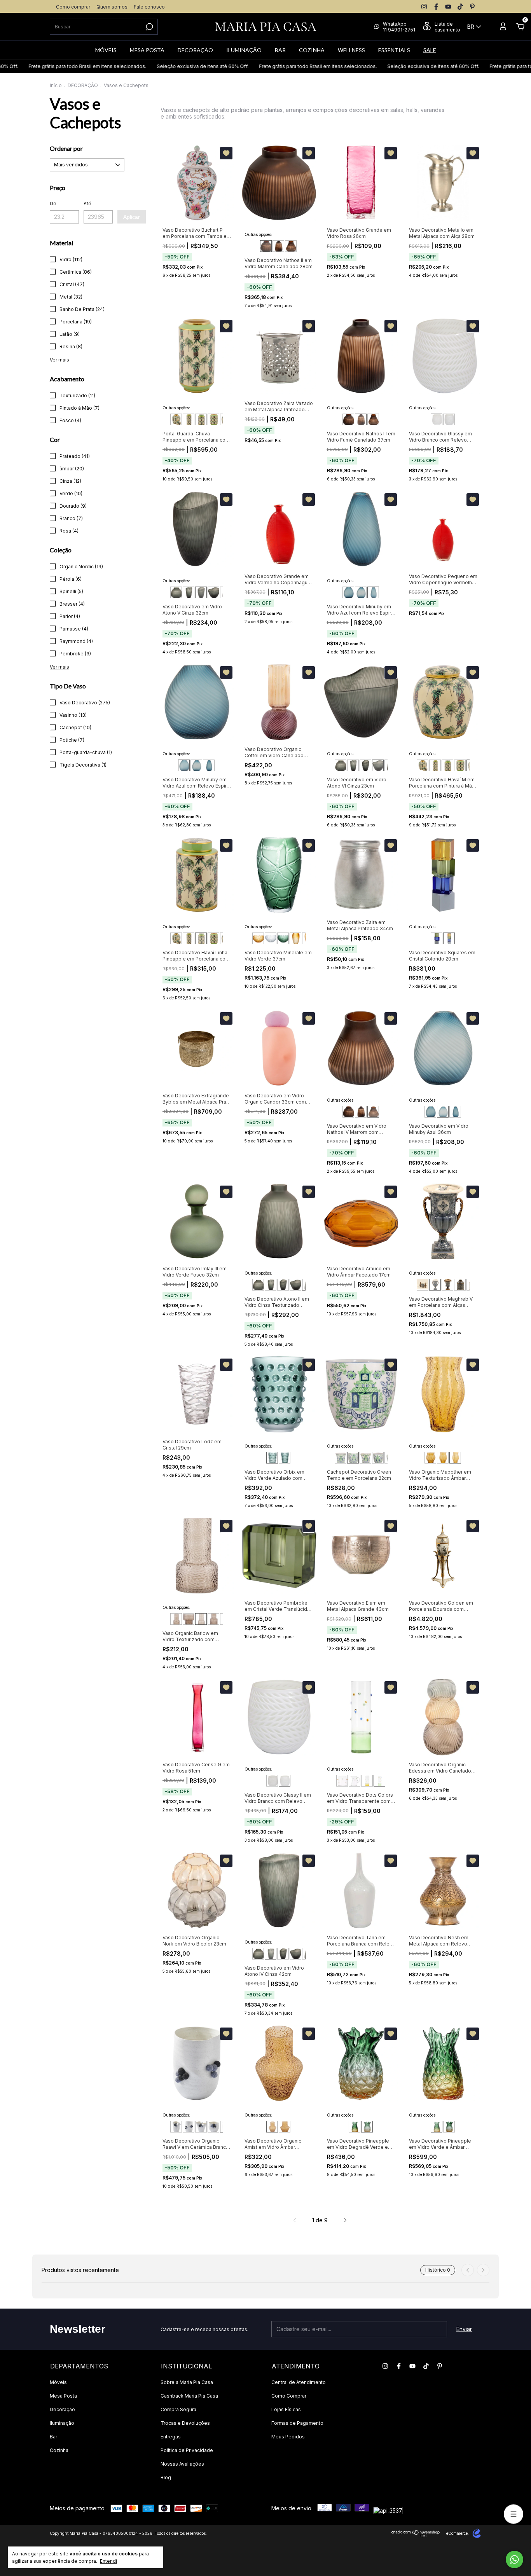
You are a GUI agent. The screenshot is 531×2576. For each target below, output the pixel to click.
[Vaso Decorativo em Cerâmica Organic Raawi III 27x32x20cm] (201, 2127)
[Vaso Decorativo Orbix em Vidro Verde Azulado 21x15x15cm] (272, 1458)
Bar (53, 2437)
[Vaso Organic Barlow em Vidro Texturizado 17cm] (189, 1619)
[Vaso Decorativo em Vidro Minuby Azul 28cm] (348, 592)
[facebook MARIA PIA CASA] (436, 7)
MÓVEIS (106, 50)
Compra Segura (178, 2409)
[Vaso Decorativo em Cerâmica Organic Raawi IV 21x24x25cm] (213, 2127)
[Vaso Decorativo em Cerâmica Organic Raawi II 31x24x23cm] (189, 2127)
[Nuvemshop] (416, 2535)
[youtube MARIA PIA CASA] (448, 7)
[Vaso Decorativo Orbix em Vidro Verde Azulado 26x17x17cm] (285, 1458)
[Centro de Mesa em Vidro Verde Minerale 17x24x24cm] (283, 938)
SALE (430, 50)
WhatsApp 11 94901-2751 (399, 27)
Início (56, 85)
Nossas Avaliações (182, 2464)
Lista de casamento (447, 27)
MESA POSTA (147, 50)
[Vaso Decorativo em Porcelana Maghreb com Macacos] (423, 1285)
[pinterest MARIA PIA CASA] (472, 7)
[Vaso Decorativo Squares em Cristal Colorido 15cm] (437, 938)
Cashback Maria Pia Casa (189, 2396)
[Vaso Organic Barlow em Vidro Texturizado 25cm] (201, 1619)
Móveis (58, 2382)
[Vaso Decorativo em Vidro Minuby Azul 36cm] (361, 592)
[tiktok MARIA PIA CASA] (460, 7)
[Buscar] (149, 27)
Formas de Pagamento (297, 2423)
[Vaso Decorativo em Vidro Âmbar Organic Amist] (272, 2127)
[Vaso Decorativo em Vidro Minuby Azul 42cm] (373, 592)
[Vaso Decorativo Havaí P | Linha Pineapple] (176, 419)
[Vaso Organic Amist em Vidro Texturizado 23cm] (285, 2127)
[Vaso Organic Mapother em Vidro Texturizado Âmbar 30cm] (455, 1458)
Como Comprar (289, 2396)
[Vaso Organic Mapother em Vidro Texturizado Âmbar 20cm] (430, 1458)
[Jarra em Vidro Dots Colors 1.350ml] (355, 1781)
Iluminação (62, 2423)
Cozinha (59, 2450)
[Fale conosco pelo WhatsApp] (514, 2559)
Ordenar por (66, 148)
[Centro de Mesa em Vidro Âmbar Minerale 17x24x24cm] (258, 938)
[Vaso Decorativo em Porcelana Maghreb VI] (447, 1285)
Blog (166, 2477)
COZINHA (312, 50)
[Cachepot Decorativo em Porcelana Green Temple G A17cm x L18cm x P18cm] (341, 1458)
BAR (280, 50)
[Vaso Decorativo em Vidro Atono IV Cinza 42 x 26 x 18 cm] (189, 592)
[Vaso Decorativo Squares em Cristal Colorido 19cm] (449, 938)
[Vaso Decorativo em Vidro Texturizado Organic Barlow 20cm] (176, 1619)
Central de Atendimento (299, 2382)
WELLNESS (351, 50)
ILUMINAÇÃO (244, 50)
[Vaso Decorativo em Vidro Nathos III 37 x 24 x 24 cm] (278, 246)
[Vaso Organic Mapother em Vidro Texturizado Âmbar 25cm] (443, 1458)
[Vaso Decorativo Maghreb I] (460, 1285)
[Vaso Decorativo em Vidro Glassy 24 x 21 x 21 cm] (437, 419)
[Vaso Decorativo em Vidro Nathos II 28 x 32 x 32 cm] (266, 246)
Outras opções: (258, 234)
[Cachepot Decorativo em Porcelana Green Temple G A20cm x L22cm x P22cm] (353, 1458)
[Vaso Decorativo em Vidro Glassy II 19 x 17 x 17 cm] (449, 419)
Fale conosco (149, 7)
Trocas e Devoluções (185, 2423)
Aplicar (132, 217)
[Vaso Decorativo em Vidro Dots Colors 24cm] (379, 1781)
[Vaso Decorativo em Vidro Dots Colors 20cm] (367, 1781)
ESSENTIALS (394, 50)
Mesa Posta (63, 2396)
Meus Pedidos (288, 2437)
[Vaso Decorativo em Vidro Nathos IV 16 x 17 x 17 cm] (291, 246)
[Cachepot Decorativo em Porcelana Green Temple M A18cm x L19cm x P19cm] (378, 1458)
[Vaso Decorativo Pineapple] (355, 2127)
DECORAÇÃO (195, 50)
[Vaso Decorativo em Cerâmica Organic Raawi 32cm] (176, 2127)
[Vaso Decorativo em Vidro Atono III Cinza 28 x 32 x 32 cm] (176, 592)
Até (87, 203)
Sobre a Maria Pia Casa (187, 2382)
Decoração (62, 2409)
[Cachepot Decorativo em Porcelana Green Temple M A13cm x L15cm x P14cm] (365, 1458)
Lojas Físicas (286, 2409)
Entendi (108, 2561)
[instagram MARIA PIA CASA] (424, 7)
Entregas (171, 2437)
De (53, 203)
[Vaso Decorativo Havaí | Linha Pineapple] (189, 419)
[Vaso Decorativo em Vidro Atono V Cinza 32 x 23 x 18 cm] (201, 592)
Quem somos (112, 7)
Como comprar (73, 7)
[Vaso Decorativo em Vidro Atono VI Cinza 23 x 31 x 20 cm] (213, 592)
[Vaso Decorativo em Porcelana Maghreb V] (435, 1285)
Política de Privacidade (187, 2450)
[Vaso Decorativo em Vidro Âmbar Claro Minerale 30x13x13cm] (295, 938)
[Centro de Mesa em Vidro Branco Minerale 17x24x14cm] (271, 938)
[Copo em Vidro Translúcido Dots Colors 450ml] (342, 1781)
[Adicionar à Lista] (226, 153)
